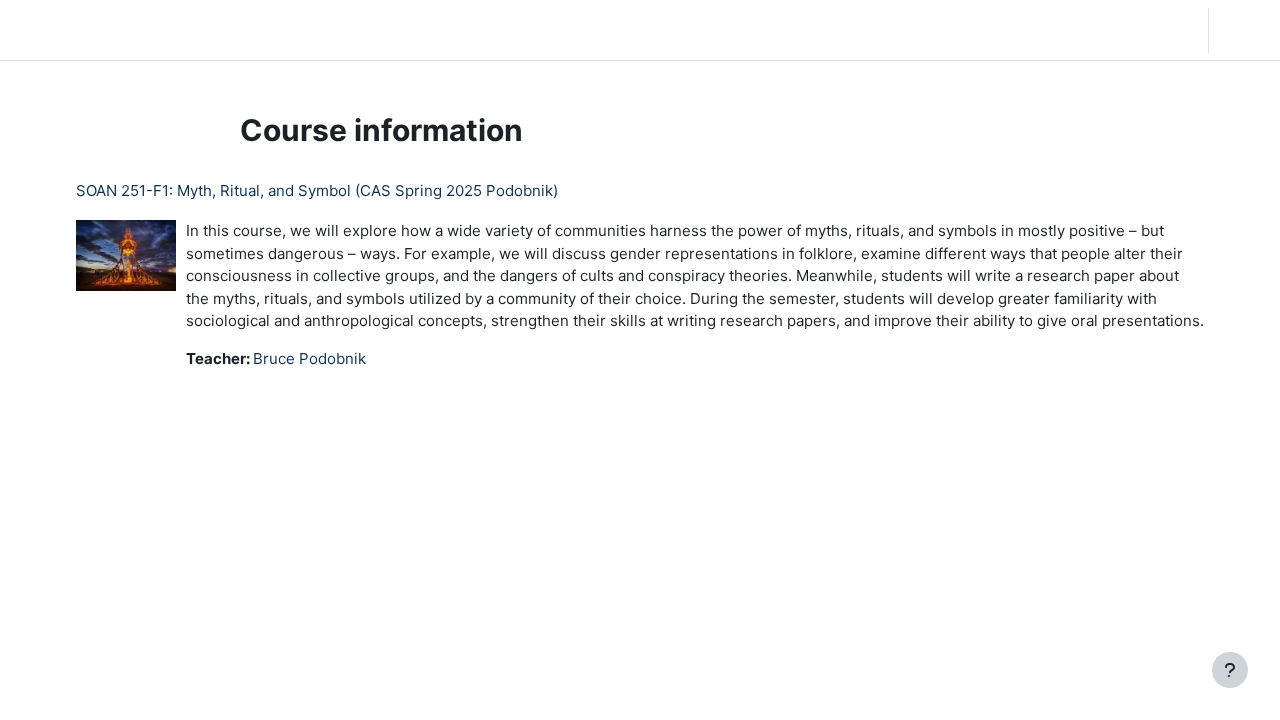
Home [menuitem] (164, 29)
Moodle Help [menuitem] (390, 29)
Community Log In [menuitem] (265, 29)
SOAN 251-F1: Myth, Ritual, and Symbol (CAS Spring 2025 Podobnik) (317, 190)
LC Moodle (63, 29)
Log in (1242, 29)
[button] (1064, 30)
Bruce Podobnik (309, 358)
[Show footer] (1230, 670)
